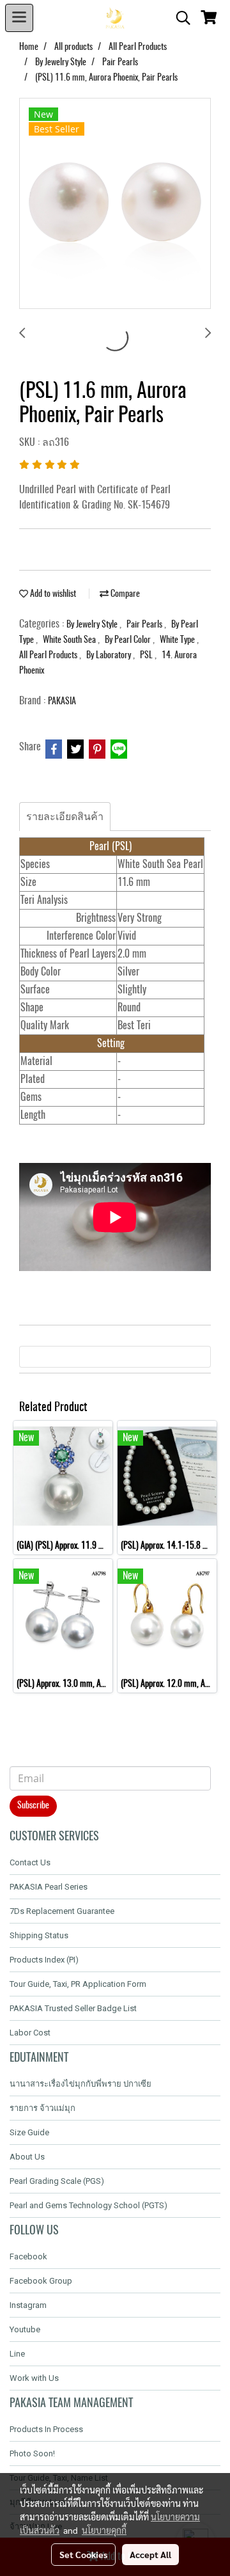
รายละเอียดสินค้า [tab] (65, 817)
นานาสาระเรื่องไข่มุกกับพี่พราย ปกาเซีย (80, 2084)
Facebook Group (41, 2281)
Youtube (25, 2329)
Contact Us (30, 1862)
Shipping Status (39, 1935)
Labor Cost (30, 2033)
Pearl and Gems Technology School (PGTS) (88, 2205)
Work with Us (34, 2378)
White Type (178, 640)
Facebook (28, 2256)
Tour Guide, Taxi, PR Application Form (78, 1984)
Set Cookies (83, 2554)
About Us (27, 2157)
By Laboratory (110, 656)
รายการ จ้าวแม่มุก (42, 2108)
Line (17, 2354)
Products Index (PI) (44, 1960)
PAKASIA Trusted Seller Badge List (73, 2008)
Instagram (28, 2305)
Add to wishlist (52, 594)
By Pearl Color (129, 640)
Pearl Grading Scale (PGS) (57, 2181)
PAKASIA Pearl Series (49, 1887)
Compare (124, 594)
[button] (179, 18)
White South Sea (70, 640)
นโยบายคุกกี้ (104, 2530)
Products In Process (46, 2429)
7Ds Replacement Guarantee (62, 1911)
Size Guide (29, 2132)
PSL (147, 656)
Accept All (150, 2554)
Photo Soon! (32, 2454)
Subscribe (33, 1806)
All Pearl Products (49, 656)
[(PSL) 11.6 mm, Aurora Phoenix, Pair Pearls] (115, 204)
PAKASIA (62, 702)
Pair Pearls (145, 625)
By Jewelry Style (93, 625)
